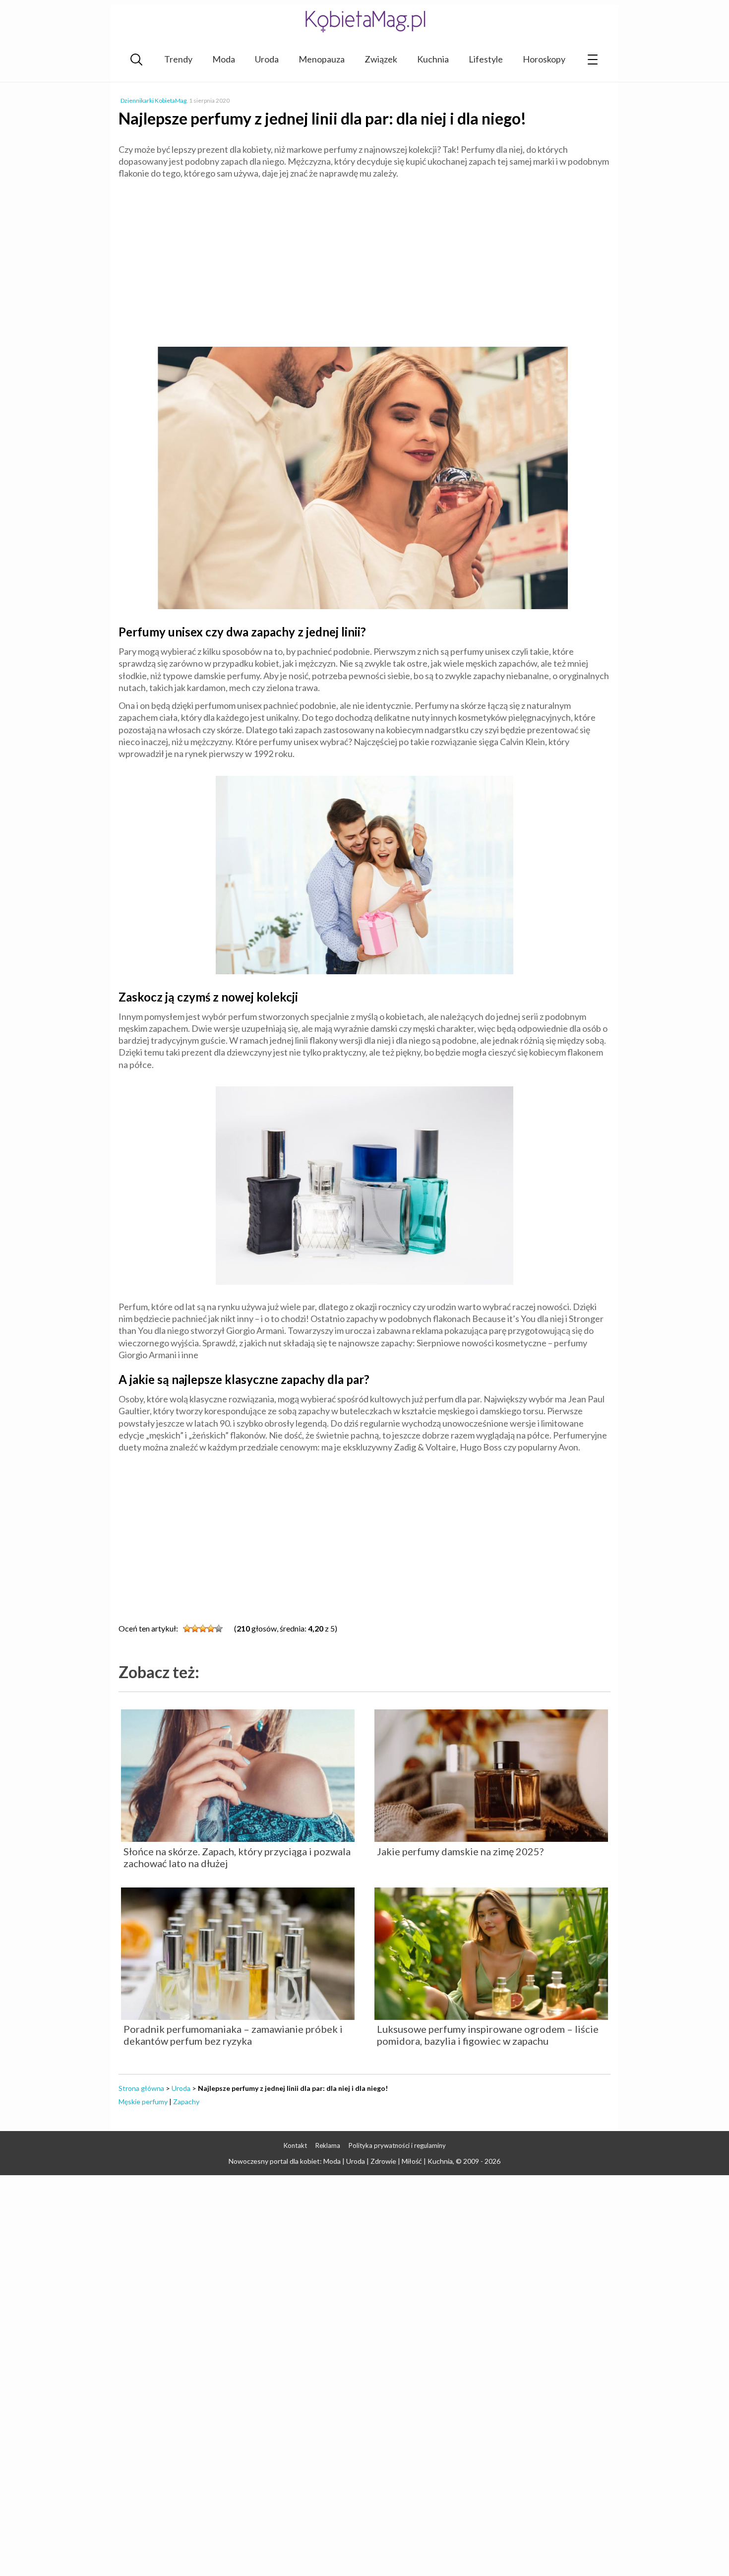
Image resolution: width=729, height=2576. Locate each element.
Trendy (178, 59)
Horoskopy (544, 59)
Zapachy (186, 2102)
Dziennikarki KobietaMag (153, 100)
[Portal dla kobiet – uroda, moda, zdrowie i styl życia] (364, 21)
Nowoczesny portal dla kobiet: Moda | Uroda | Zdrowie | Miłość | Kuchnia (341, 2161)
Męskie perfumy (143, 2102)
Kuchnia (433, 59)
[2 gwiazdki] (195, 1629)
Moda (224, 59)
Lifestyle (486, 59)
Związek (381, 59)
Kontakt (295, 2145)
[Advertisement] (364, 259)
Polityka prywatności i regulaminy (397, 2145)
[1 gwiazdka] (187, 1629)
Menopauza (322, 59)
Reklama (328, 2145)
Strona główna (141, 2088)
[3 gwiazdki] (203, 1629)
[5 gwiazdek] (219, 1629)
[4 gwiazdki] (211, 1629)
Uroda (267, 59)
